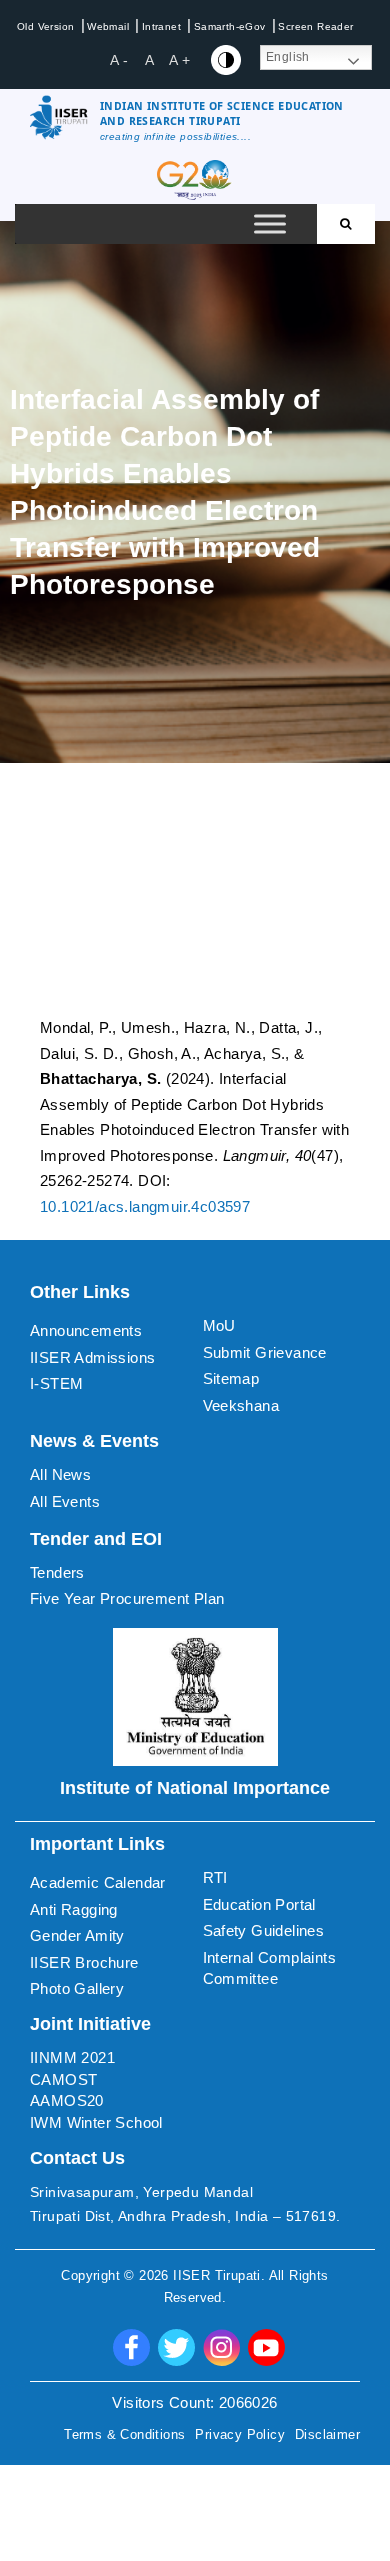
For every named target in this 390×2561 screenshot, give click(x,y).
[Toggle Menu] (270, 224)
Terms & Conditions (124, 2434)
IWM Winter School (96, 2122)
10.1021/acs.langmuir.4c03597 (145, 1206)
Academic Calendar (98, 1882)
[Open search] (346, 224)
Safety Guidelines (264, 1930)
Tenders (57, 1572)
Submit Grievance (265, 1352)
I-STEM (56, 1383)
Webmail (108, 26)
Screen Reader (315, 26)
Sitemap (231, 1378)
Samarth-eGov (230, 26)
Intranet (161, 26)
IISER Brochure (84, 1962)
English (288, 57)
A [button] (149, 60)
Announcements (86, 1330)
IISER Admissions (92, 1357)
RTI (215, 1877)
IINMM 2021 (72, 2057)
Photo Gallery (77, 1988)
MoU (219, 1325)
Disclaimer (327, 2434)
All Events (65, 1501)
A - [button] (119, 60)
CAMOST (63, 2079)
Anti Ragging (74, 1909)
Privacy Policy (240, 2434)
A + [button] (179, 60)
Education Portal (259, 1904)
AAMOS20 (67, 2100)
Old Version (45, 26)
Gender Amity (77, 1935)
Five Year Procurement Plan (127, 1598)
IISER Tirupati (217, 2275)
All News (60, 1474)
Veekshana (241, 1405)
